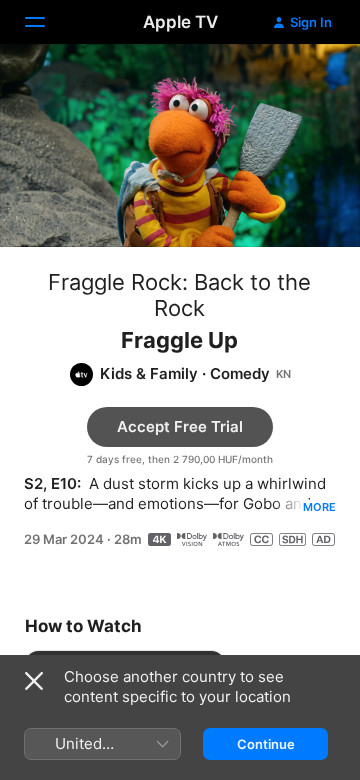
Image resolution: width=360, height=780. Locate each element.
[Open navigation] (47, 22)
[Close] (34, 681)
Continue (266, 744)
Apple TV (180, 22)
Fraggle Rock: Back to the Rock (179, 295)
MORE (319, 507)
